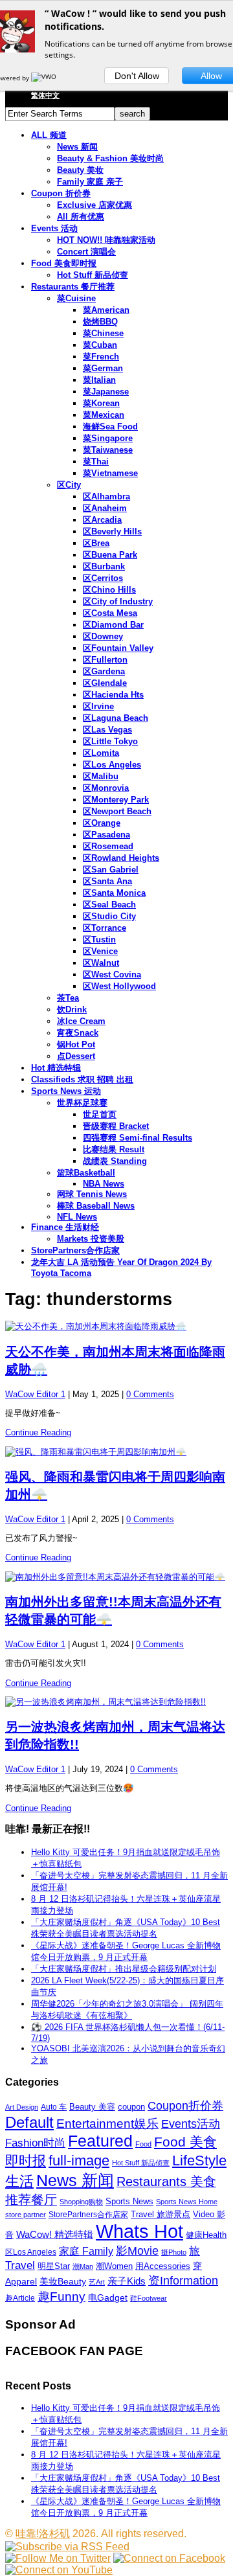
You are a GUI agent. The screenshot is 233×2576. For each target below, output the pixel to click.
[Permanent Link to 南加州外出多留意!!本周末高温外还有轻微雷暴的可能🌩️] (116, 1577)
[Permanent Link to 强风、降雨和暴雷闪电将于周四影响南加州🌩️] (116, 1452)
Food (143, 2144)
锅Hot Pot (76, 1044)
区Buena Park (110, 555)
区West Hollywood (119, 986)
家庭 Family (86, 2251)
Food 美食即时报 (64, 263)
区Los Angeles (112, 765)
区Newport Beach (117, 811)
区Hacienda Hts (113, 695)
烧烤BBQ (100, 322)
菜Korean (101, 403)
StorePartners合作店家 (75, 1250)
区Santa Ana (107, 881)
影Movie (137, 2251)
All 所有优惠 (81, 217)
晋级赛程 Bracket (116, 1126)
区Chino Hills (109, 590)
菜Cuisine (76, 298)
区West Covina (112, 975)
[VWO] (45, 78)
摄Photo (174, 2252)
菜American (106, 310)
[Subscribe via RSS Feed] (67, 2547)
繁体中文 (45, 95)
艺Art (97, 2282)
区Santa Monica (114, 893)
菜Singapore (108, 438)
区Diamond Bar (113, 625)
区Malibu (101, 776)
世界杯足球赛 (82, 1103)
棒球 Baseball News (96, 1206)
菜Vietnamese (110, 473)
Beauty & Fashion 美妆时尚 (110, 158)
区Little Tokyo (110, 741)
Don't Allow (137, 76)
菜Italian (99, 380)
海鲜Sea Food (110, 427)
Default (29, 2122)
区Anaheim (105, 508)
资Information (183, 2280)
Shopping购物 (81, 2202)
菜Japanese (106, 392)
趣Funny (61, 2297)
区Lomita (101, 753)
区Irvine (98, 706)
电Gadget (108, 2297)
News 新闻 (77, 147)
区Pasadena (106, 835)
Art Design (22, 2107)
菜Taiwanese (108, 450)
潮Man (83, 2266)
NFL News (77, 1217)
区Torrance (105, 928)
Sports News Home (187, 2202)
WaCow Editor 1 (35, 1394)
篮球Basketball (86, 1173)
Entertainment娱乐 (107, 2124)
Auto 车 (54, 2107)
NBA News (104, 1184)
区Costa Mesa (110, 613)
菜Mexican (104, 415)
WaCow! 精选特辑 (55, 2234)
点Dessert (76, 1056)
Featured (100, 2141)
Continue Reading (38, 1432)
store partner (26, 2215)
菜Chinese (103, 333)
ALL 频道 (49, 135)
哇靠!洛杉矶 (43, 2534)
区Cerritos (103, 578)
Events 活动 (54, 228)
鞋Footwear (149, 2298)
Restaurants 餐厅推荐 (73, 287)
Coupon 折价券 (61, 193)
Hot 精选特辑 (56, 1068)
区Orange (102, 823)
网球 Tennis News (92, 1194)
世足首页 (100, 1114)
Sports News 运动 (66, 1091)
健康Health (206, 2235)
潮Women (114, 2266)
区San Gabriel (111, 870)
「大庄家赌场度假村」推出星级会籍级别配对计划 (124, 1969)
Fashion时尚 (35, 2143)
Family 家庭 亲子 (90, 182)
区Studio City (109, 916)
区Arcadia (102, 520)
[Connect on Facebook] (169, 2558)
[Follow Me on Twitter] (58, 2558)
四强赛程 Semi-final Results (138, 1138)
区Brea (96, 543)
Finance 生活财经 (65, 1227)
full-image (79, 2161)
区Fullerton (105, 660)
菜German (103, 368)
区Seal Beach (109, 905)
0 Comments (150, 1394)
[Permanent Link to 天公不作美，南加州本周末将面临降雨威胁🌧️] (116, 1327)
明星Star (54, 2266)
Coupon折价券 (185, 2106)
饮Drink (72, 1009)
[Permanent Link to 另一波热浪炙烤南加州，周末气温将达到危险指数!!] (116, 1702)
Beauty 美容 (92, 2107)
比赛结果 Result (114, 1149)
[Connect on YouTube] (59, 2570)
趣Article (20, 2298)
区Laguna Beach (116, 718)
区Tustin (99, 940)
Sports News (129, 2201)
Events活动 (191, 2124)
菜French (101, 357)
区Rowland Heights (121, 858)
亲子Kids (127, 2281)
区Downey (103, 636)
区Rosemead (108, 846)
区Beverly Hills (112, 531)
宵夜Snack (78, 1033)
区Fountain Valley (118, 648)
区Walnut (101, 963)
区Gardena (104, 671)
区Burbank (104, 566)
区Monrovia (106, 788)
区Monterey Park (116, 800)
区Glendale (105, 683)
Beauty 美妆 (80, 170)
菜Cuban (100, 345)
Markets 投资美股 (91, 1239)
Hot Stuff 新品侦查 (93, 275)
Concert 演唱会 (86, 252)
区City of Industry (118, 601)
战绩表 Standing (115, 1161)
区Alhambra (106, 496)
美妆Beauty (63, 2281)
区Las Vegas (107, 730)
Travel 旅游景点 (161, 2214)
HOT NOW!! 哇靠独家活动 (106, 240)
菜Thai (96, 462)
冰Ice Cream (81, 1021)
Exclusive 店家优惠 (94, 205)
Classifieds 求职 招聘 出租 (82, 1079)
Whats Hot (139, 2231)
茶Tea (68, 998)
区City (69, 485)
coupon (131, 2107)
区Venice (100, 951)
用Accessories (163, 2266)
